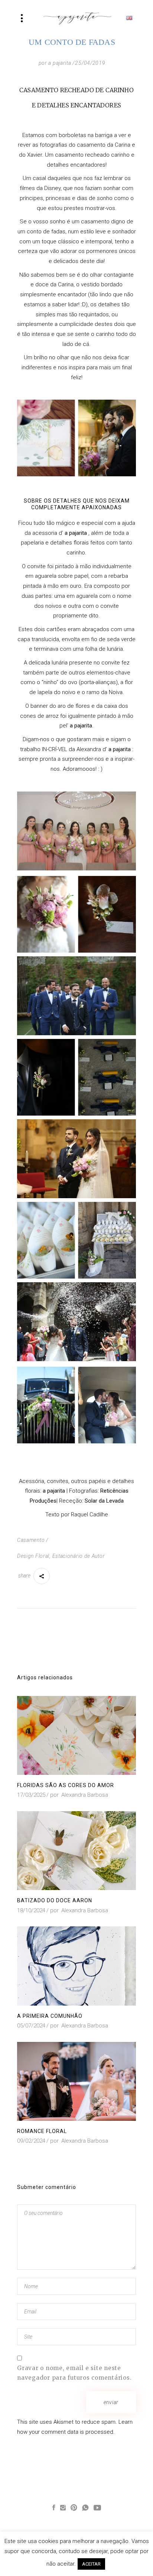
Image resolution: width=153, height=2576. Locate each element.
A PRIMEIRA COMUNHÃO (50, 2016)
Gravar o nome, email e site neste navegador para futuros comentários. (74, 2373)
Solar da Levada (104, 1501)
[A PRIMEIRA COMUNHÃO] (76, 1966)
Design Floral (33, 1556)
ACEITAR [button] (91, 2564)
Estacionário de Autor (79, 1556)
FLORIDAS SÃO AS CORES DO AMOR (66, 1785)
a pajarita (60, 63)
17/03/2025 (31, 1795)
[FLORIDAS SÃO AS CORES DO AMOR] (76, 1735)
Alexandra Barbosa (85, 1795)
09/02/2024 (31, 2141)
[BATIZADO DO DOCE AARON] (76, 1851)
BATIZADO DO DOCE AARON (55, 1900)
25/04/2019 (90, 63)
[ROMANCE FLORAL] (76, 2081)
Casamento (31, 1540)
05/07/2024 (31, 2026)
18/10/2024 (31, 1910)
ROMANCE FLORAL (42, 2131)
